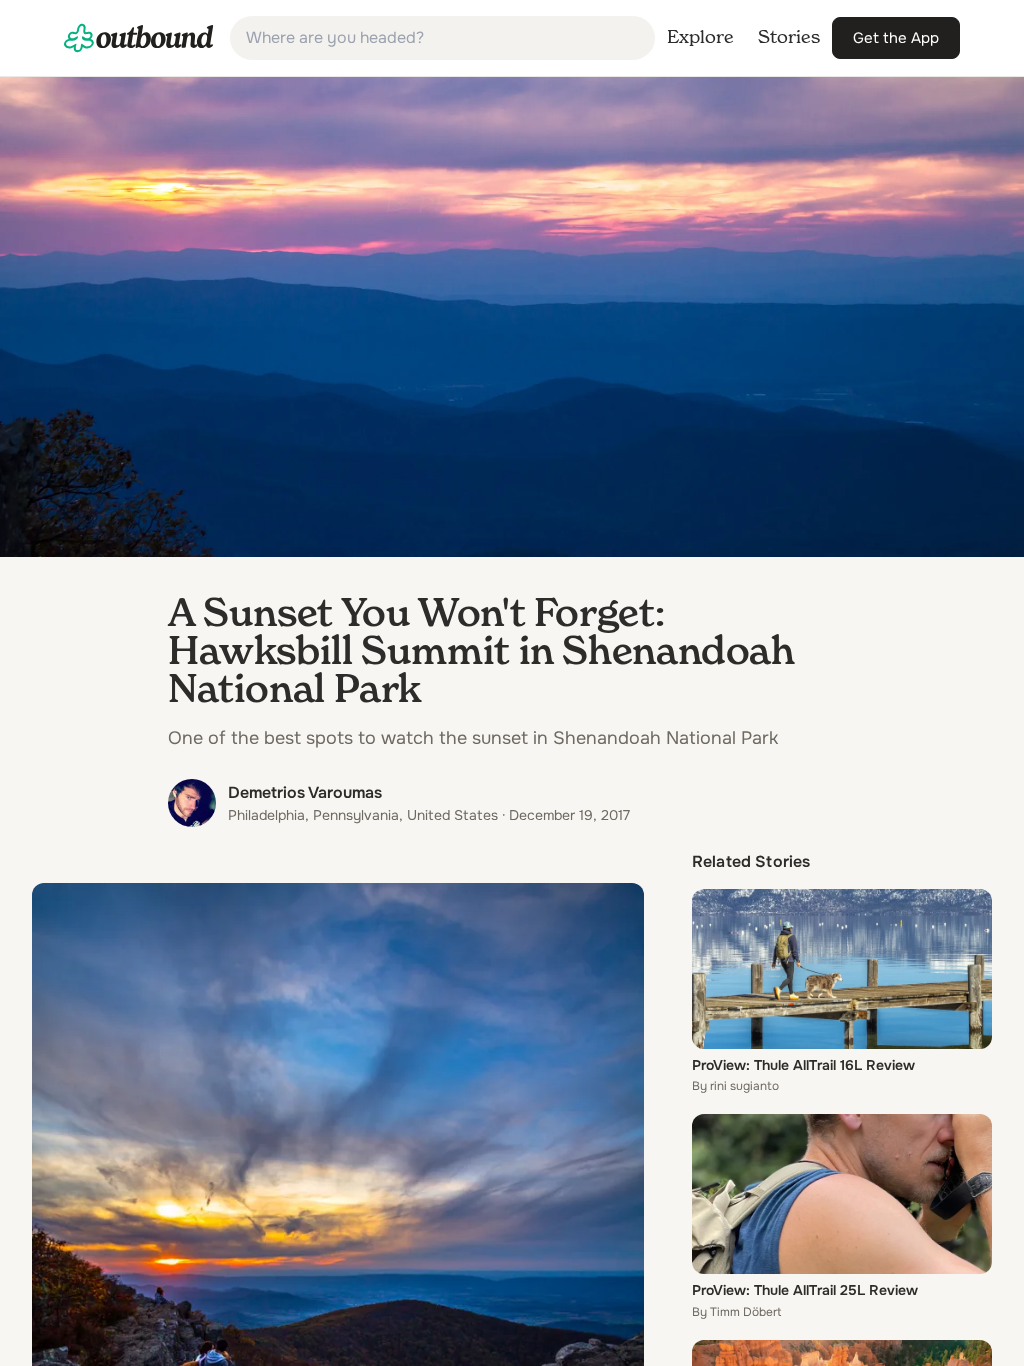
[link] (139, 38)
